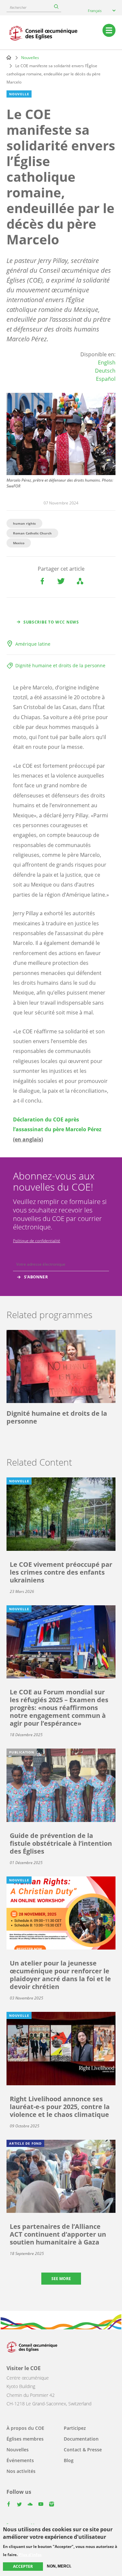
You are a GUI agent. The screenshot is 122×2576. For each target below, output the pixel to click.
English (107, 362)
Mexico (19, 543)
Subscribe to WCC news (51, 622)
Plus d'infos (30, 2555)
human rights (24, 523)
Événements (20, 2460)
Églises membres (25, 2439)
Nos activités (21, 2471)
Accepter (23, 2566)
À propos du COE (25, 2428)
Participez (75, 2428)
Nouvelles (30, 58)
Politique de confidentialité (37, 1241)
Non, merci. (59, 2566)
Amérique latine (33, 644)
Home (9, 57)
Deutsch (105, 371)
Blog (69, 2460)
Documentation (81, 2439)
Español (106, 379)
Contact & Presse (83, 2450)
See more (61, 2279)
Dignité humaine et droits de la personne (60, 665)
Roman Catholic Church (32, 533)
